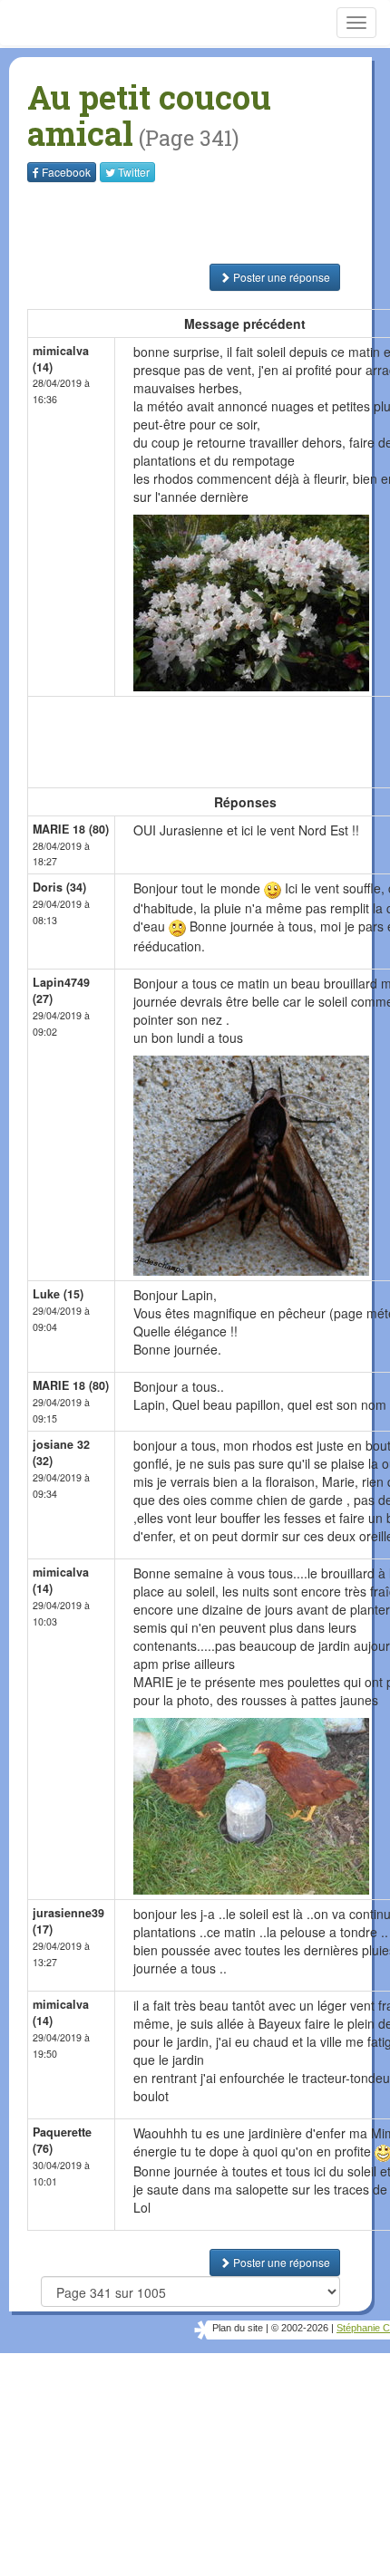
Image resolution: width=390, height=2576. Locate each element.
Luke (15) (58, 1294)
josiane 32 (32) (61, 1452)
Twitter (134, 172)
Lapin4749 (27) (61, 990)
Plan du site (238, 2328)
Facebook (66, 172)
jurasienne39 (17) (68, 1921)
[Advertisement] (141, 223)
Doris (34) (59, 887)
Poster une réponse (280, 277)
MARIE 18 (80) (71, 829)
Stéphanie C (363, 2328)
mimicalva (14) (61, 359)
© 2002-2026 (300, 2328)
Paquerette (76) (62, 2140)
